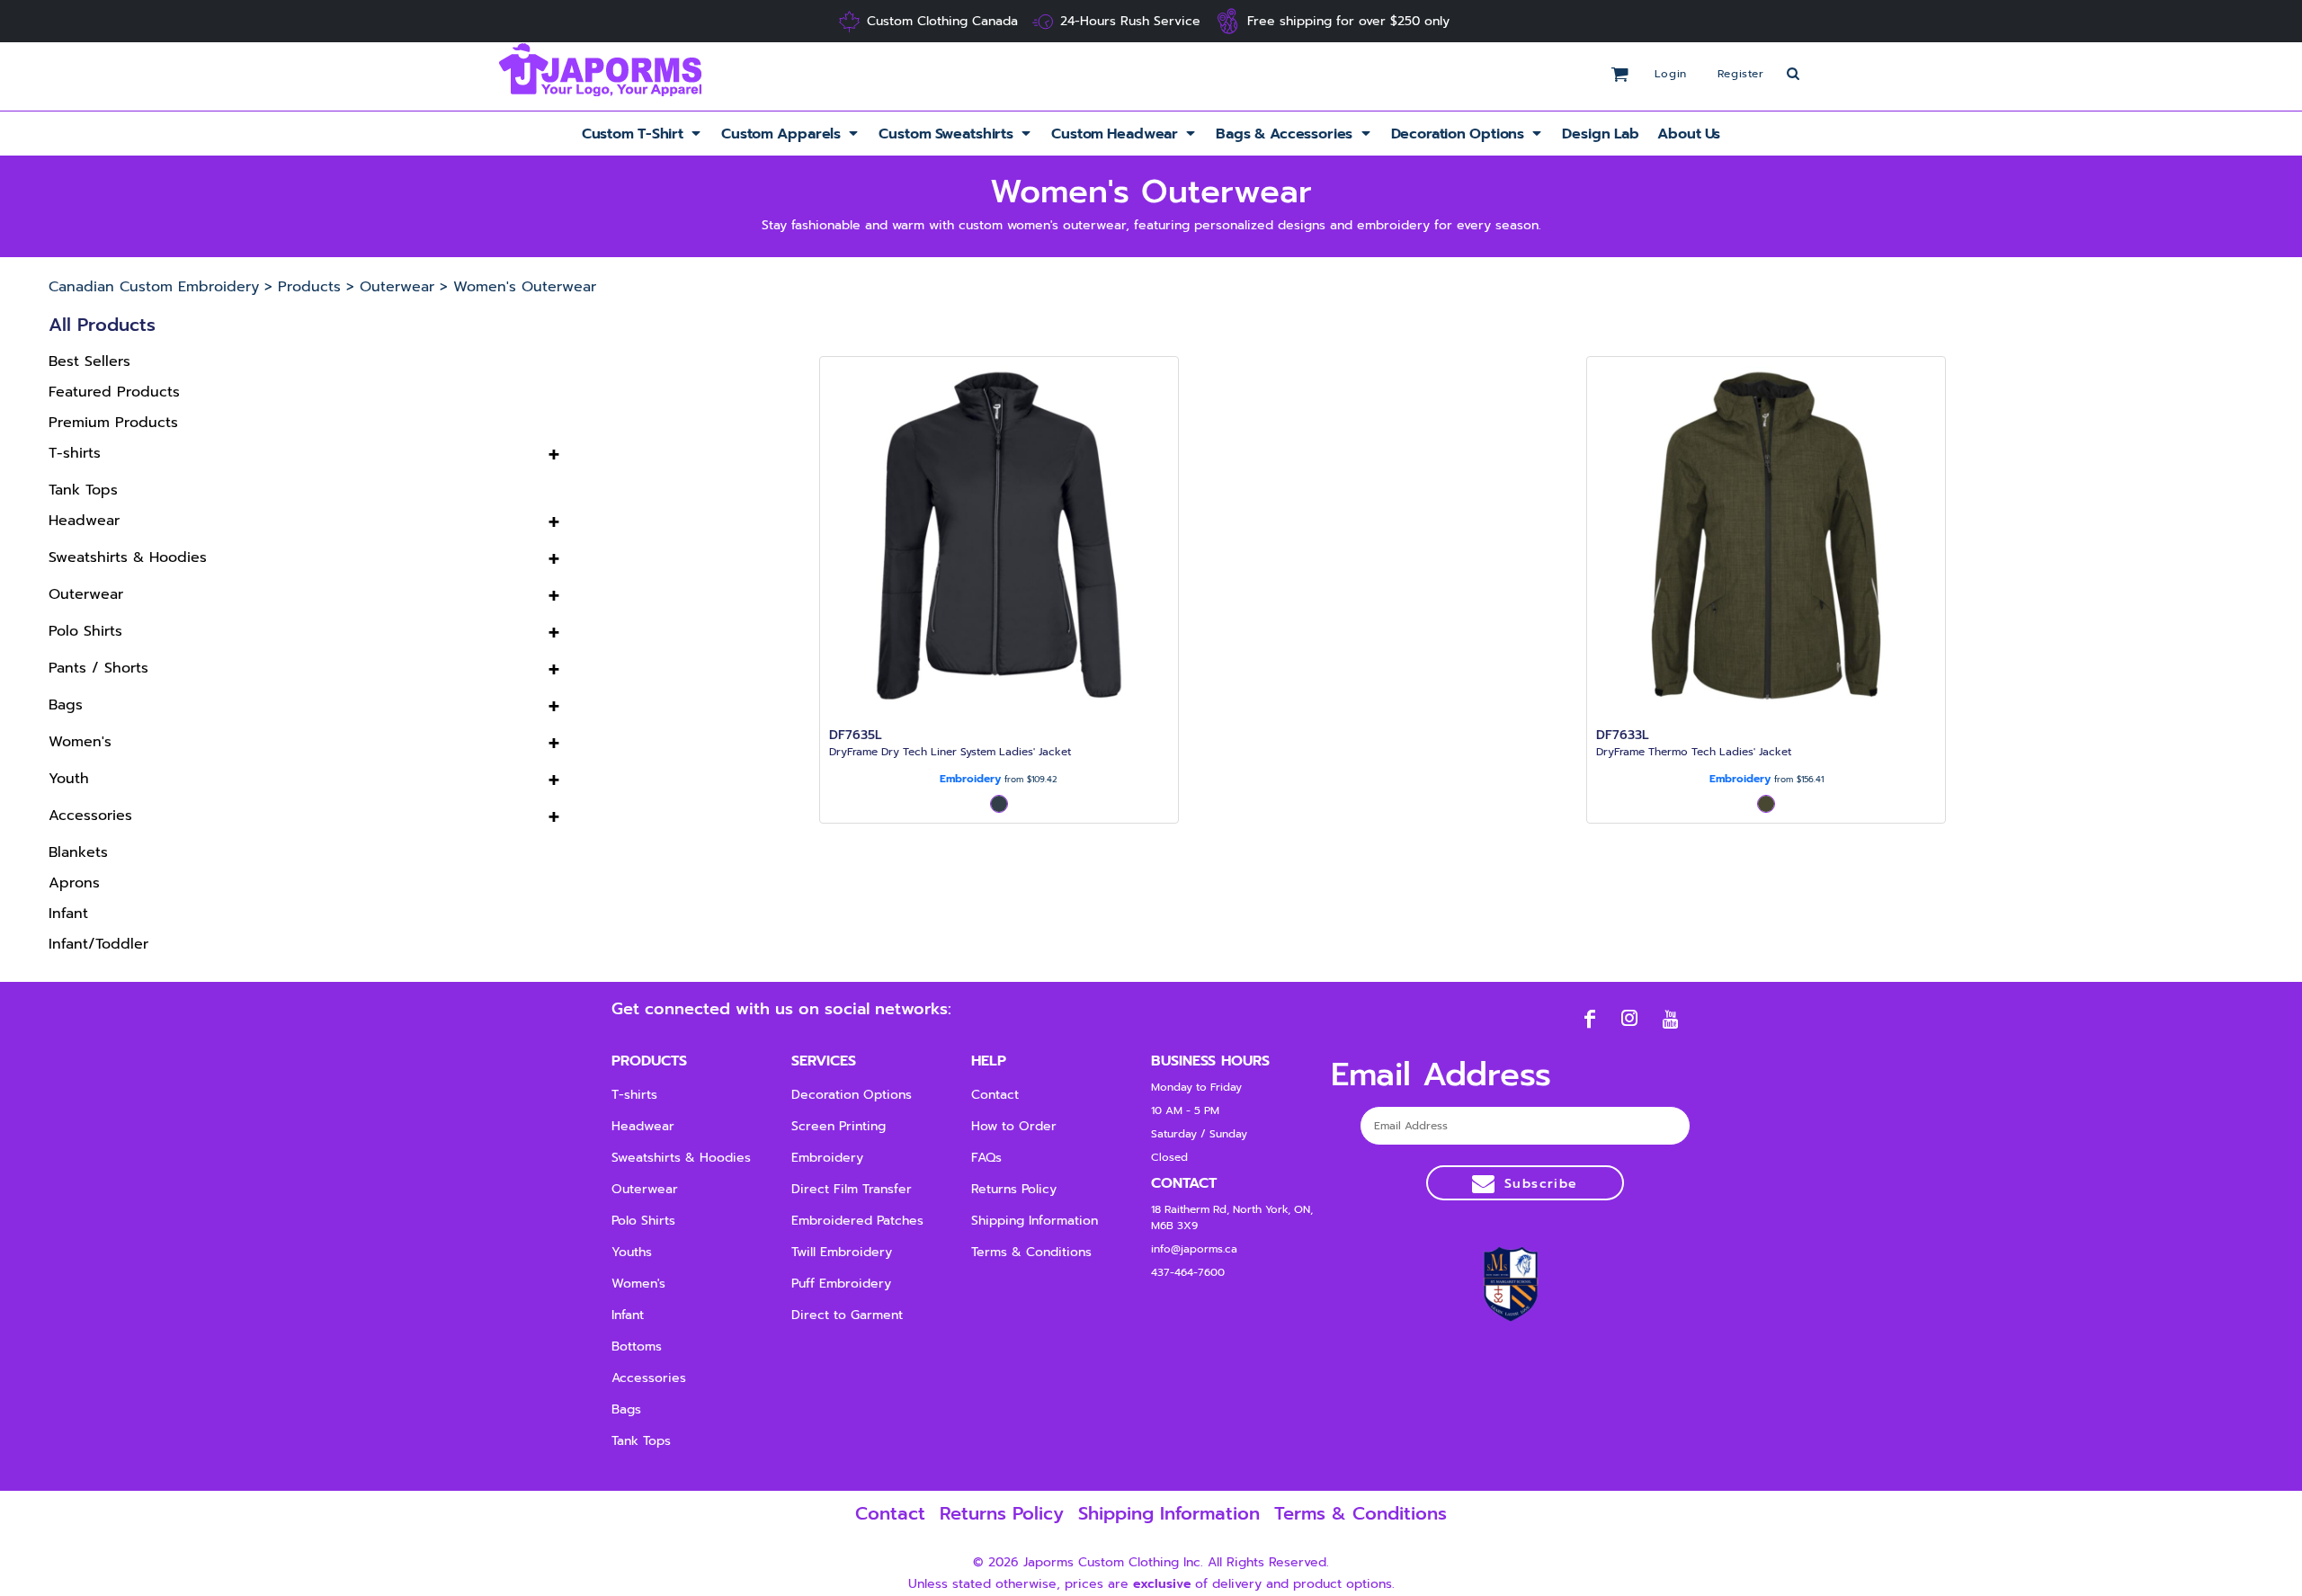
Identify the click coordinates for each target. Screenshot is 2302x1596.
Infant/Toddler (98, 944)
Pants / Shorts (98, 668)
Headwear (84, 521)
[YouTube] (1670, 1018)
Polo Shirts (85, 631)
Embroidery (970, 779)
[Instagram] (1630, 1018)
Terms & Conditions (1031, 1252)
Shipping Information (1035, 1221)
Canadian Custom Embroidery (154, 287)
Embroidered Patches (857, 1221)
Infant (68, 914)
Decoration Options (852, 1095)
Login (1671, 74)
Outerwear (397, 287)
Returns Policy (1014, 1189)
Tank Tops (83, 490)
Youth (69, 779)
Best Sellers (89, 361)
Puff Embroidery (841, 1284)
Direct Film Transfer (852, 1189)
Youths (632, 1252)
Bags (66, 705)
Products (309, 287)
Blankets (78, 852)
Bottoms (637, 1346)
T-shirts (75, 453)
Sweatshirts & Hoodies (128, 557)
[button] (642, 134)
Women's (80, 742)
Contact (995, 1095)
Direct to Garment (847, 1315)
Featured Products (114, 392)
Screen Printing (839, 1126)
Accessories (90, 816)
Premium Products (113, 423)
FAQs (986, 1158)
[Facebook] (1589, 1018)
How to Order (1014, 1126)
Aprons (74, 883)
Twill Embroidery (842, 1252)
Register (1741, 74)
